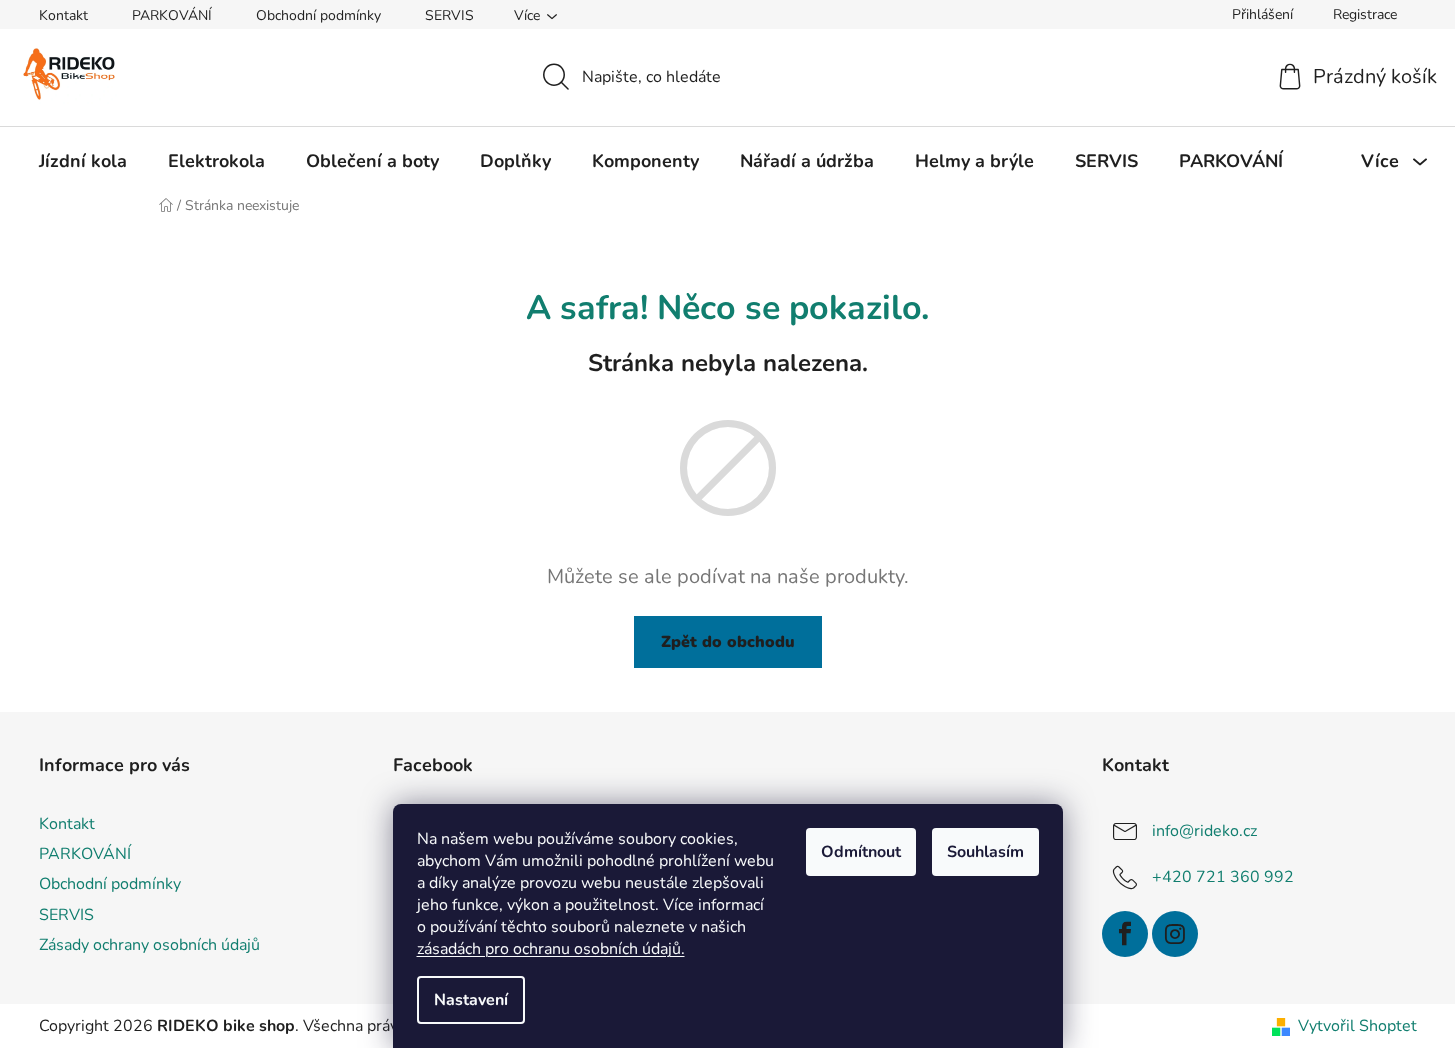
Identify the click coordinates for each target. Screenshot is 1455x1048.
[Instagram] (1175, 934)
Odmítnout (861, 852)
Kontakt (63, 15)
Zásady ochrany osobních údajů (149, 945)
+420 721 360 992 (1223, 877)
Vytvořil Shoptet (1357, 1026)
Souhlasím (985, 852)
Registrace (1365, 14)
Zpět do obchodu (728, 642)
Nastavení (471, 1000)
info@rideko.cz (1204, 831)
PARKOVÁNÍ (172, 15)
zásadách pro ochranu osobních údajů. (551, 949)
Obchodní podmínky (318, 15)
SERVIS (449, 15)
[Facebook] (1125, 934)
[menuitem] (83, 161)
